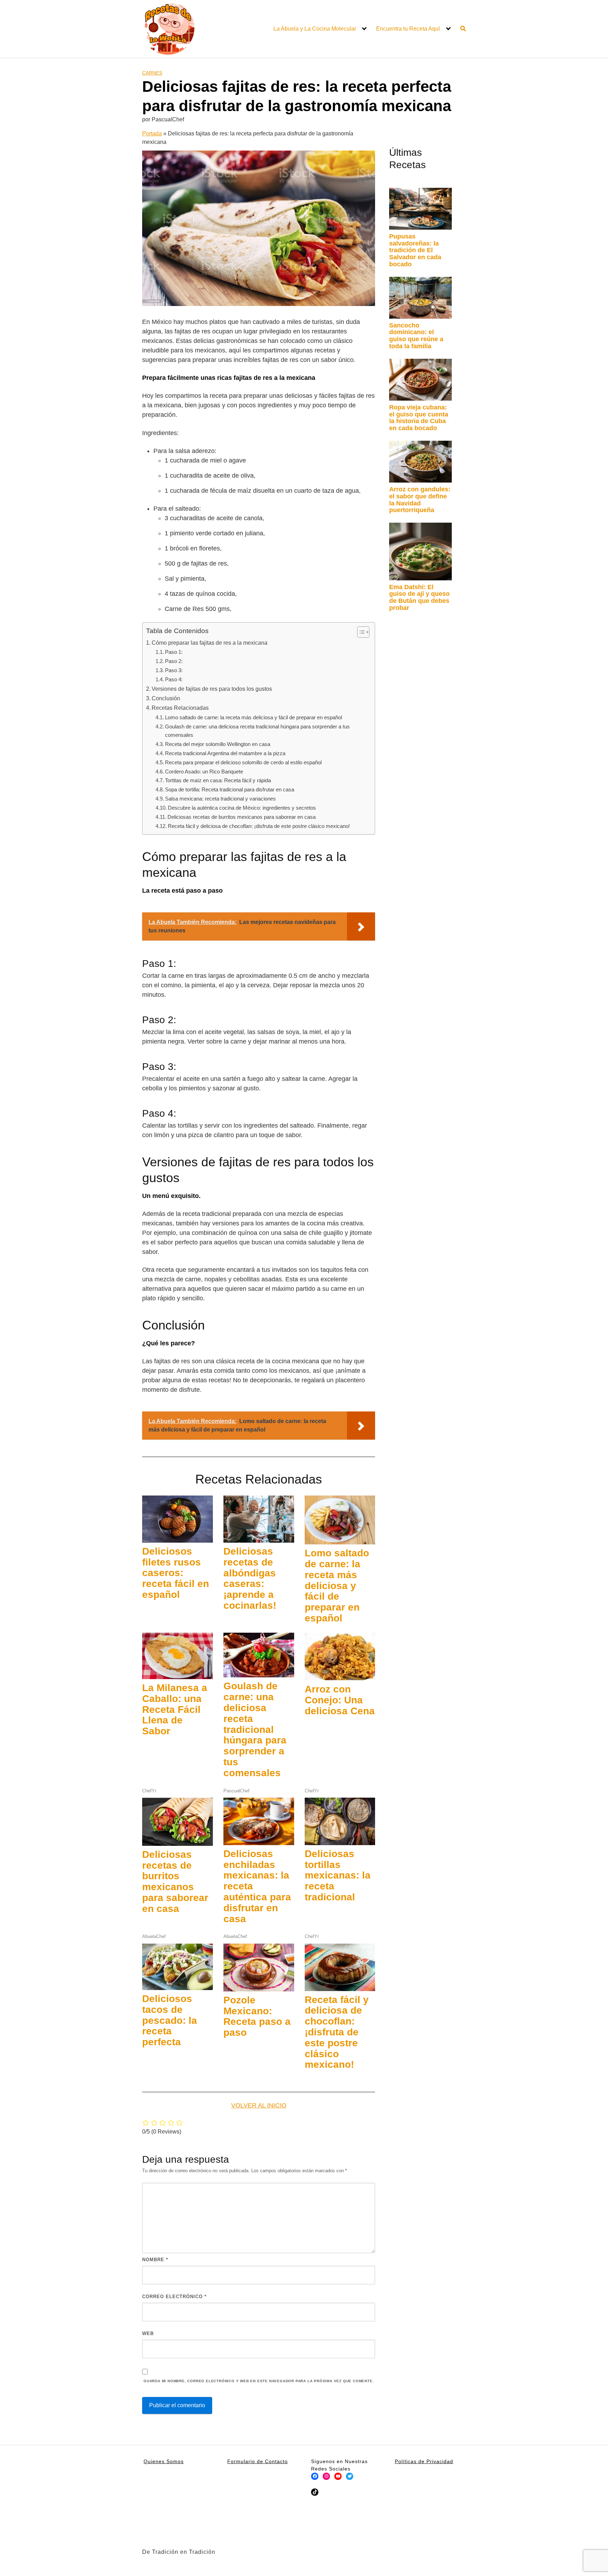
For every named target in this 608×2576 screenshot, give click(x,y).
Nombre (155, 2260)
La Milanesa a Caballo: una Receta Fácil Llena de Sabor (175, 1709)
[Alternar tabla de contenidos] (360, 632)
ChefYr (149, 1791)
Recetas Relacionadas (180, 708)
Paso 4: (174, 679)
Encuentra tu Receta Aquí (408, 29)
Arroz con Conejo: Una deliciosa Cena (340, 1700)
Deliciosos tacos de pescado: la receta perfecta (170, 2020)
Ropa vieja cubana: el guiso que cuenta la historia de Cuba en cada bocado (419, 418)
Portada (152, 133)
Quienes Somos (164, 2461)
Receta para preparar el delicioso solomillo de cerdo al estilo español (243, 762)
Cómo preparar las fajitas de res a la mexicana (210, 643)
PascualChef (236, 1791)
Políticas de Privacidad (424, 2461)
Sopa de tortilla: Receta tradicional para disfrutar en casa (230, 789)
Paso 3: (174, 670)
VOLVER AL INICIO (259, 2105)
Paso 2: (174, 661)
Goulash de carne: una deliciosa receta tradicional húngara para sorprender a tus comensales (257, 731)
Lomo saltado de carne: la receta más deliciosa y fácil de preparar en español (254, 717)
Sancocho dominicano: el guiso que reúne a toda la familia (416, 336)
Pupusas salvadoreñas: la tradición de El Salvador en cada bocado (415, 250)
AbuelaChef (154, 1936)
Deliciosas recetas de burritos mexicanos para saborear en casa (242, 817)
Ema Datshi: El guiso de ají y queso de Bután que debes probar (419, 597)
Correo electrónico (174, 2297)
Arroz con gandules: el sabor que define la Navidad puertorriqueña (420, 500)
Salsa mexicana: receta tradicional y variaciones (220, 799)
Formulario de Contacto (258, 2461)
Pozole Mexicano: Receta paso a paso (257, 2016)
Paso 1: (174, 652)
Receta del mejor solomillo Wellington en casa (218, 744)
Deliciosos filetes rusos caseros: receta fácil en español (176, 1573)
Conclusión (166, 698)
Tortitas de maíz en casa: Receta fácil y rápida (218, 780)
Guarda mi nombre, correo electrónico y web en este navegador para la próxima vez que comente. (259, 2381)
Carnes (152, 73)
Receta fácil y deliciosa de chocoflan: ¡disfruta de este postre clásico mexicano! (259, 826)
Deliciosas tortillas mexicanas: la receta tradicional (338, 1875)
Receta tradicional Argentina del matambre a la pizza (225, 753)
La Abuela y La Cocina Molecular (315, 29)
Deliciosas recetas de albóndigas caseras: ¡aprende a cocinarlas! (250, 1578)
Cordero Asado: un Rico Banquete (204, 771)
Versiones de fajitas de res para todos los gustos (212, 689)
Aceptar (405, 2565)
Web (148, 2333)
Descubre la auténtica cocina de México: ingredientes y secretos (242, 808)
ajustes (357, 2568)
